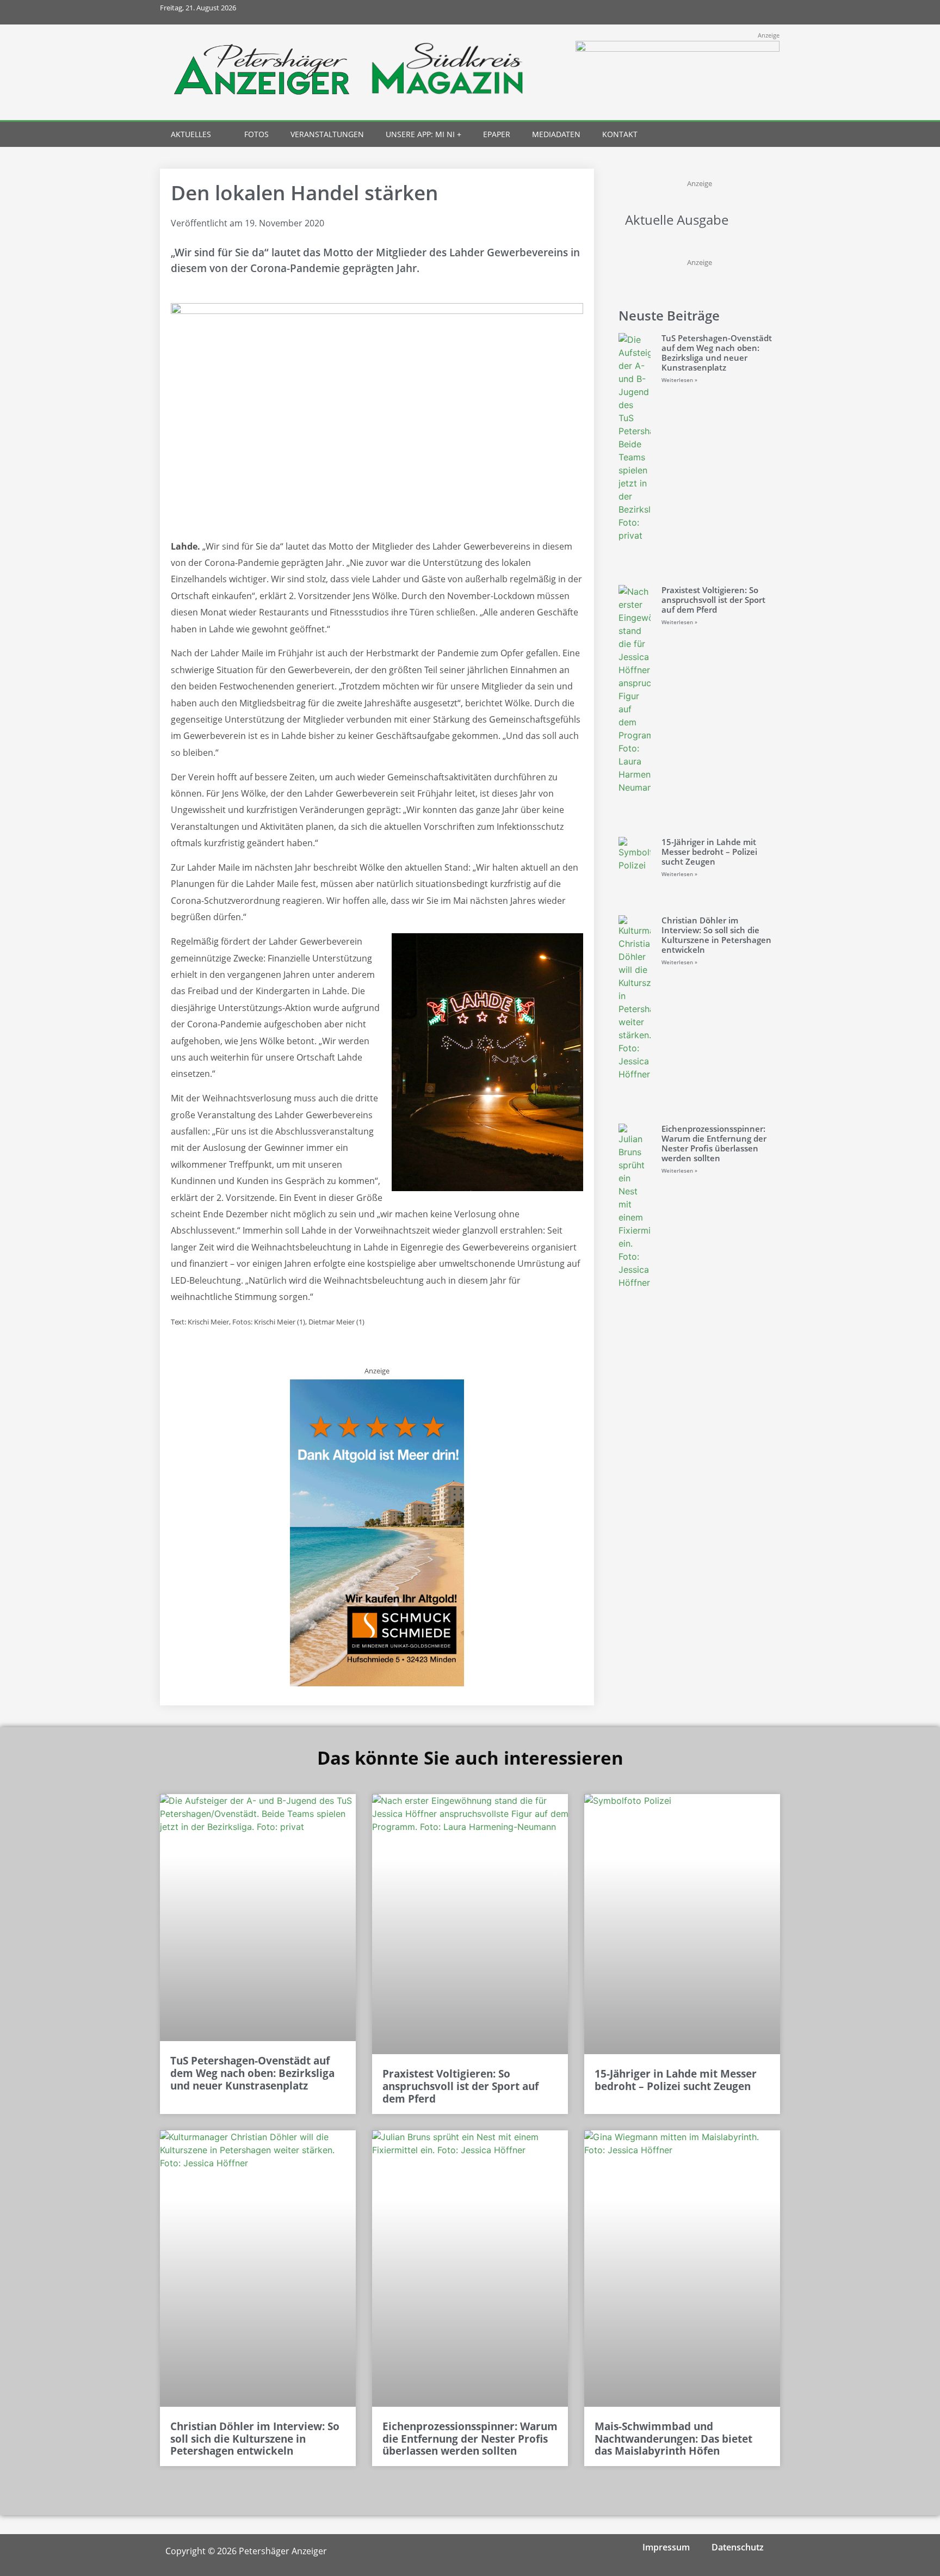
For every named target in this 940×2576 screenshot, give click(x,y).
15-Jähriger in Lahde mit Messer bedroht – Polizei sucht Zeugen (709, 852)
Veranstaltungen (327, 134)
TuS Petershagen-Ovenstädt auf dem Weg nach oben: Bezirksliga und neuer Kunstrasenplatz (717, 353)
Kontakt (620, 134)
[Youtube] (743, 12)
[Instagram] (719, 12)
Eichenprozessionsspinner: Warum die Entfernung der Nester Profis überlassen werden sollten (714, 1143)
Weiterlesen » (679, 380)
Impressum (666, 2547)
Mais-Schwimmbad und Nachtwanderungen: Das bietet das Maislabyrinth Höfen (673, 2439)
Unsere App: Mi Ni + (423, 134)
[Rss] (768, 12)
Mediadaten (556, 134)
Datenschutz (738, 2547)
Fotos (256, 134)
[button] (748, 135)
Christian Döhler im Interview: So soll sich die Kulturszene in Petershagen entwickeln (716, 935)
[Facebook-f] (695, 12)
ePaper (497, 134)
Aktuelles (191, 134)
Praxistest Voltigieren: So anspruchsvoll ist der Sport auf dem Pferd (713, 600)
